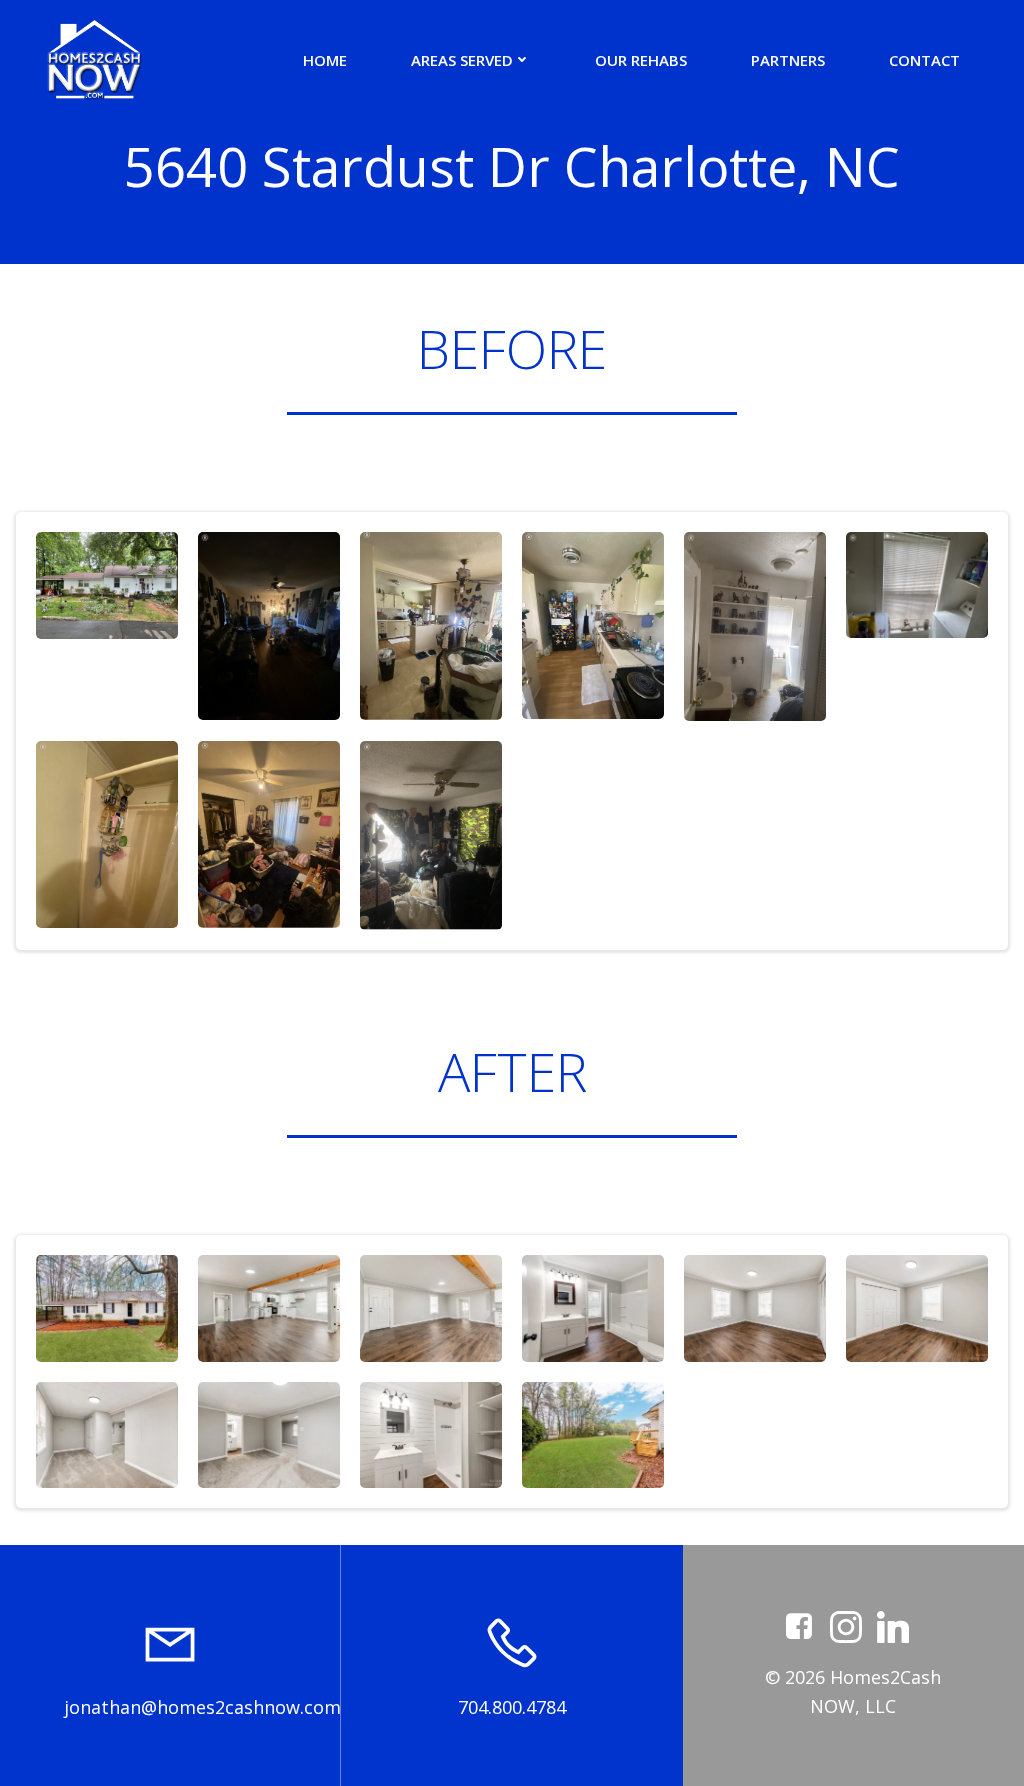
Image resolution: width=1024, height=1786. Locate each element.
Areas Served (462, 60)
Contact (924, 60)
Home (325, 60)
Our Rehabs (641, 60)
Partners (788, 60)
